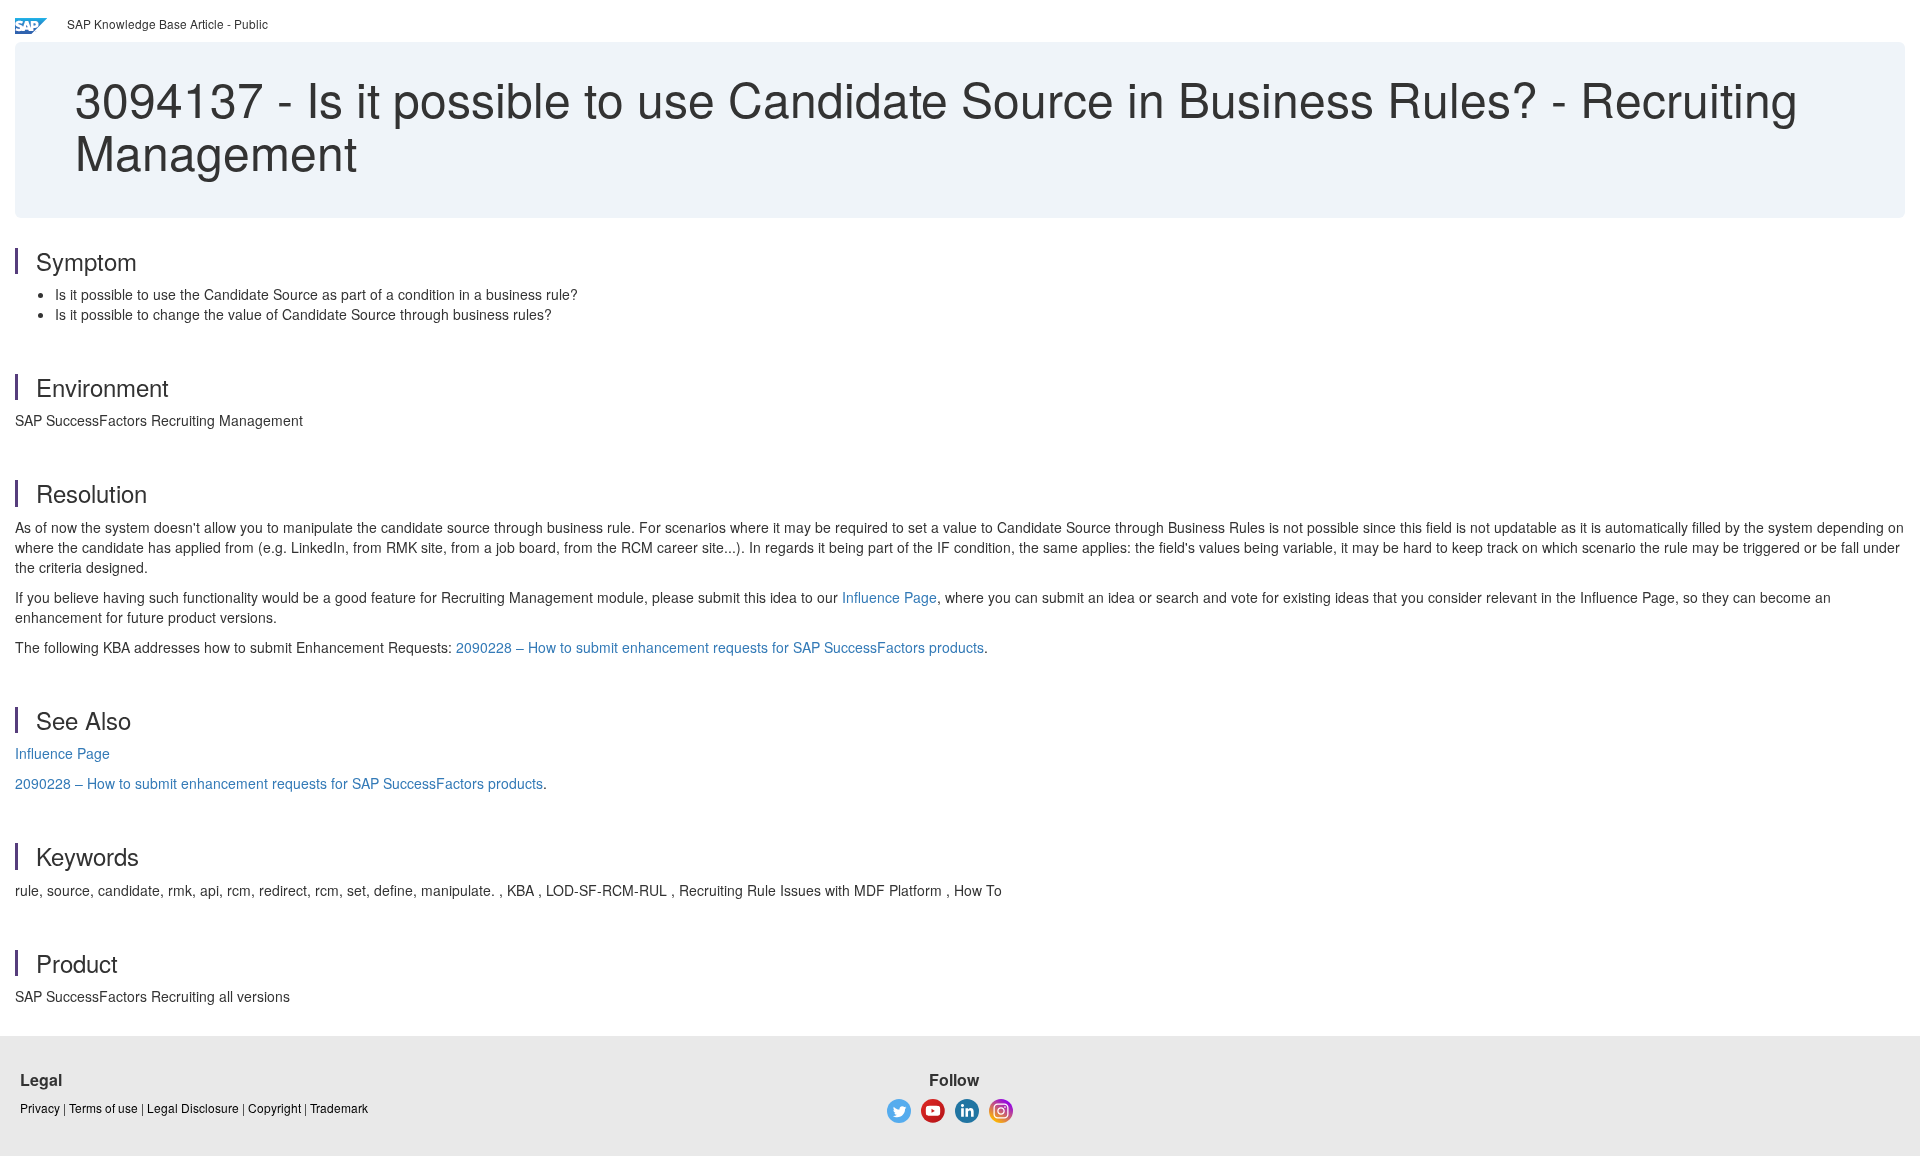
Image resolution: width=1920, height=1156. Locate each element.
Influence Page (889, 597)
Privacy (40, 1107)
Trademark (339, 1107)
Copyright (274, 1107)
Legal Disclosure (193, 1107)
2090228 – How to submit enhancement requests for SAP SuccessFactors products (720, 647)
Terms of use (103, 1107)
